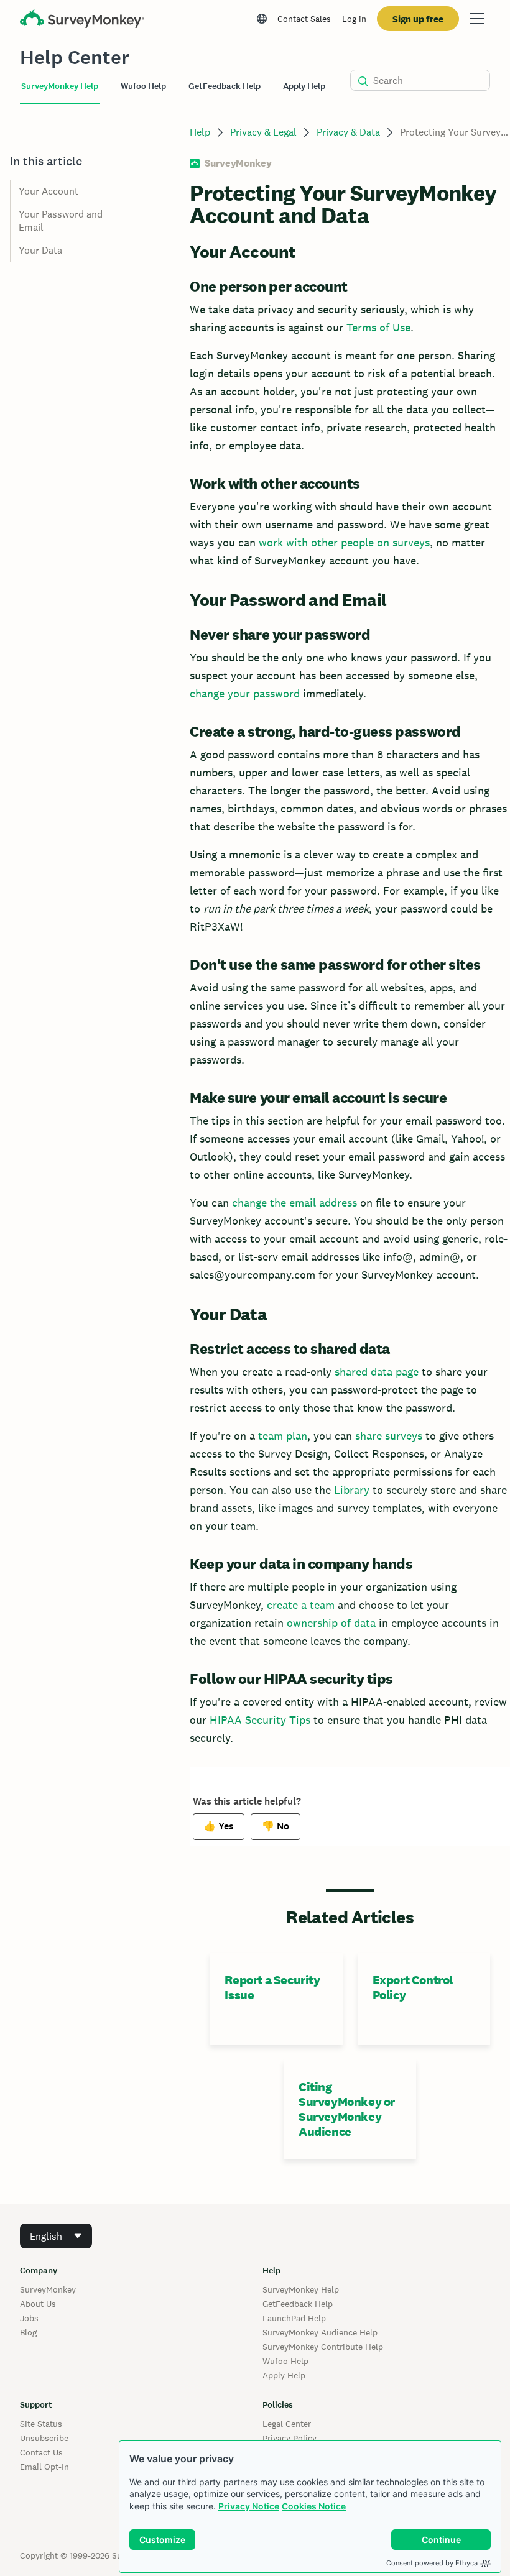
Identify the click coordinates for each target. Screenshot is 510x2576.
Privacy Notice (249, 2506)
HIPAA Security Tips (260, 1720)
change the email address (294, 1203)
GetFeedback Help (298, 2304)
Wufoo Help (285, 2361)
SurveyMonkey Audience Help (320, 2332)
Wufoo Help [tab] (143, 86)
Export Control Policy (413, 1987)
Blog (28, 2332)
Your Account (49, 191)
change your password (245, 693)
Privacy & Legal (263, 132)
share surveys (389, 1436)
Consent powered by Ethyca (432, 2563)
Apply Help (284, 2375)
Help (200, 132)
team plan (283, 1436)
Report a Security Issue (272, 1987)
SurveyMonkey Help (301, 2289)
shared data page (377, 1372)
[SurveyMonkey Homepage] (82, 20)
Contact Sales (304, 19)
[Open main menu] (477, 19)
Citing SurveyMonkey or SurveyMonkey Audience (347, 2109)
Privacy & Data (348, 132)
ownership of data (331, 1623)
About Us (38, 2304)
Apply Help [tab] (304, 86)
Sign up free (418, 19)
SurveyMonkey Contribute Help (323, 2347)
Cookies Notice (314, 2506)
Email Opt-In (44, 2467)
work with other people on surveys (344, 542)
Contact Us (41, 2452)
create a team (301, 1605)
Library (352, 1490)
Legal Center (287, 2424)
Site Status (41, 2424)
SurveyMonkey (48, 2289)
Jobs (29, 2318)
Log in (354, 19)
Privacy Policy (290, 2438)
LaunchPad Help (294, 2318)
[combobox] (56, 2236)
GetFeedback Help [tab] (225, 86)
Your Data (40, 250)
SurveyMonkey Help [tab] (60, 86)
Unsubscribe (44, 2438)
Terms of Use (378, 327)
